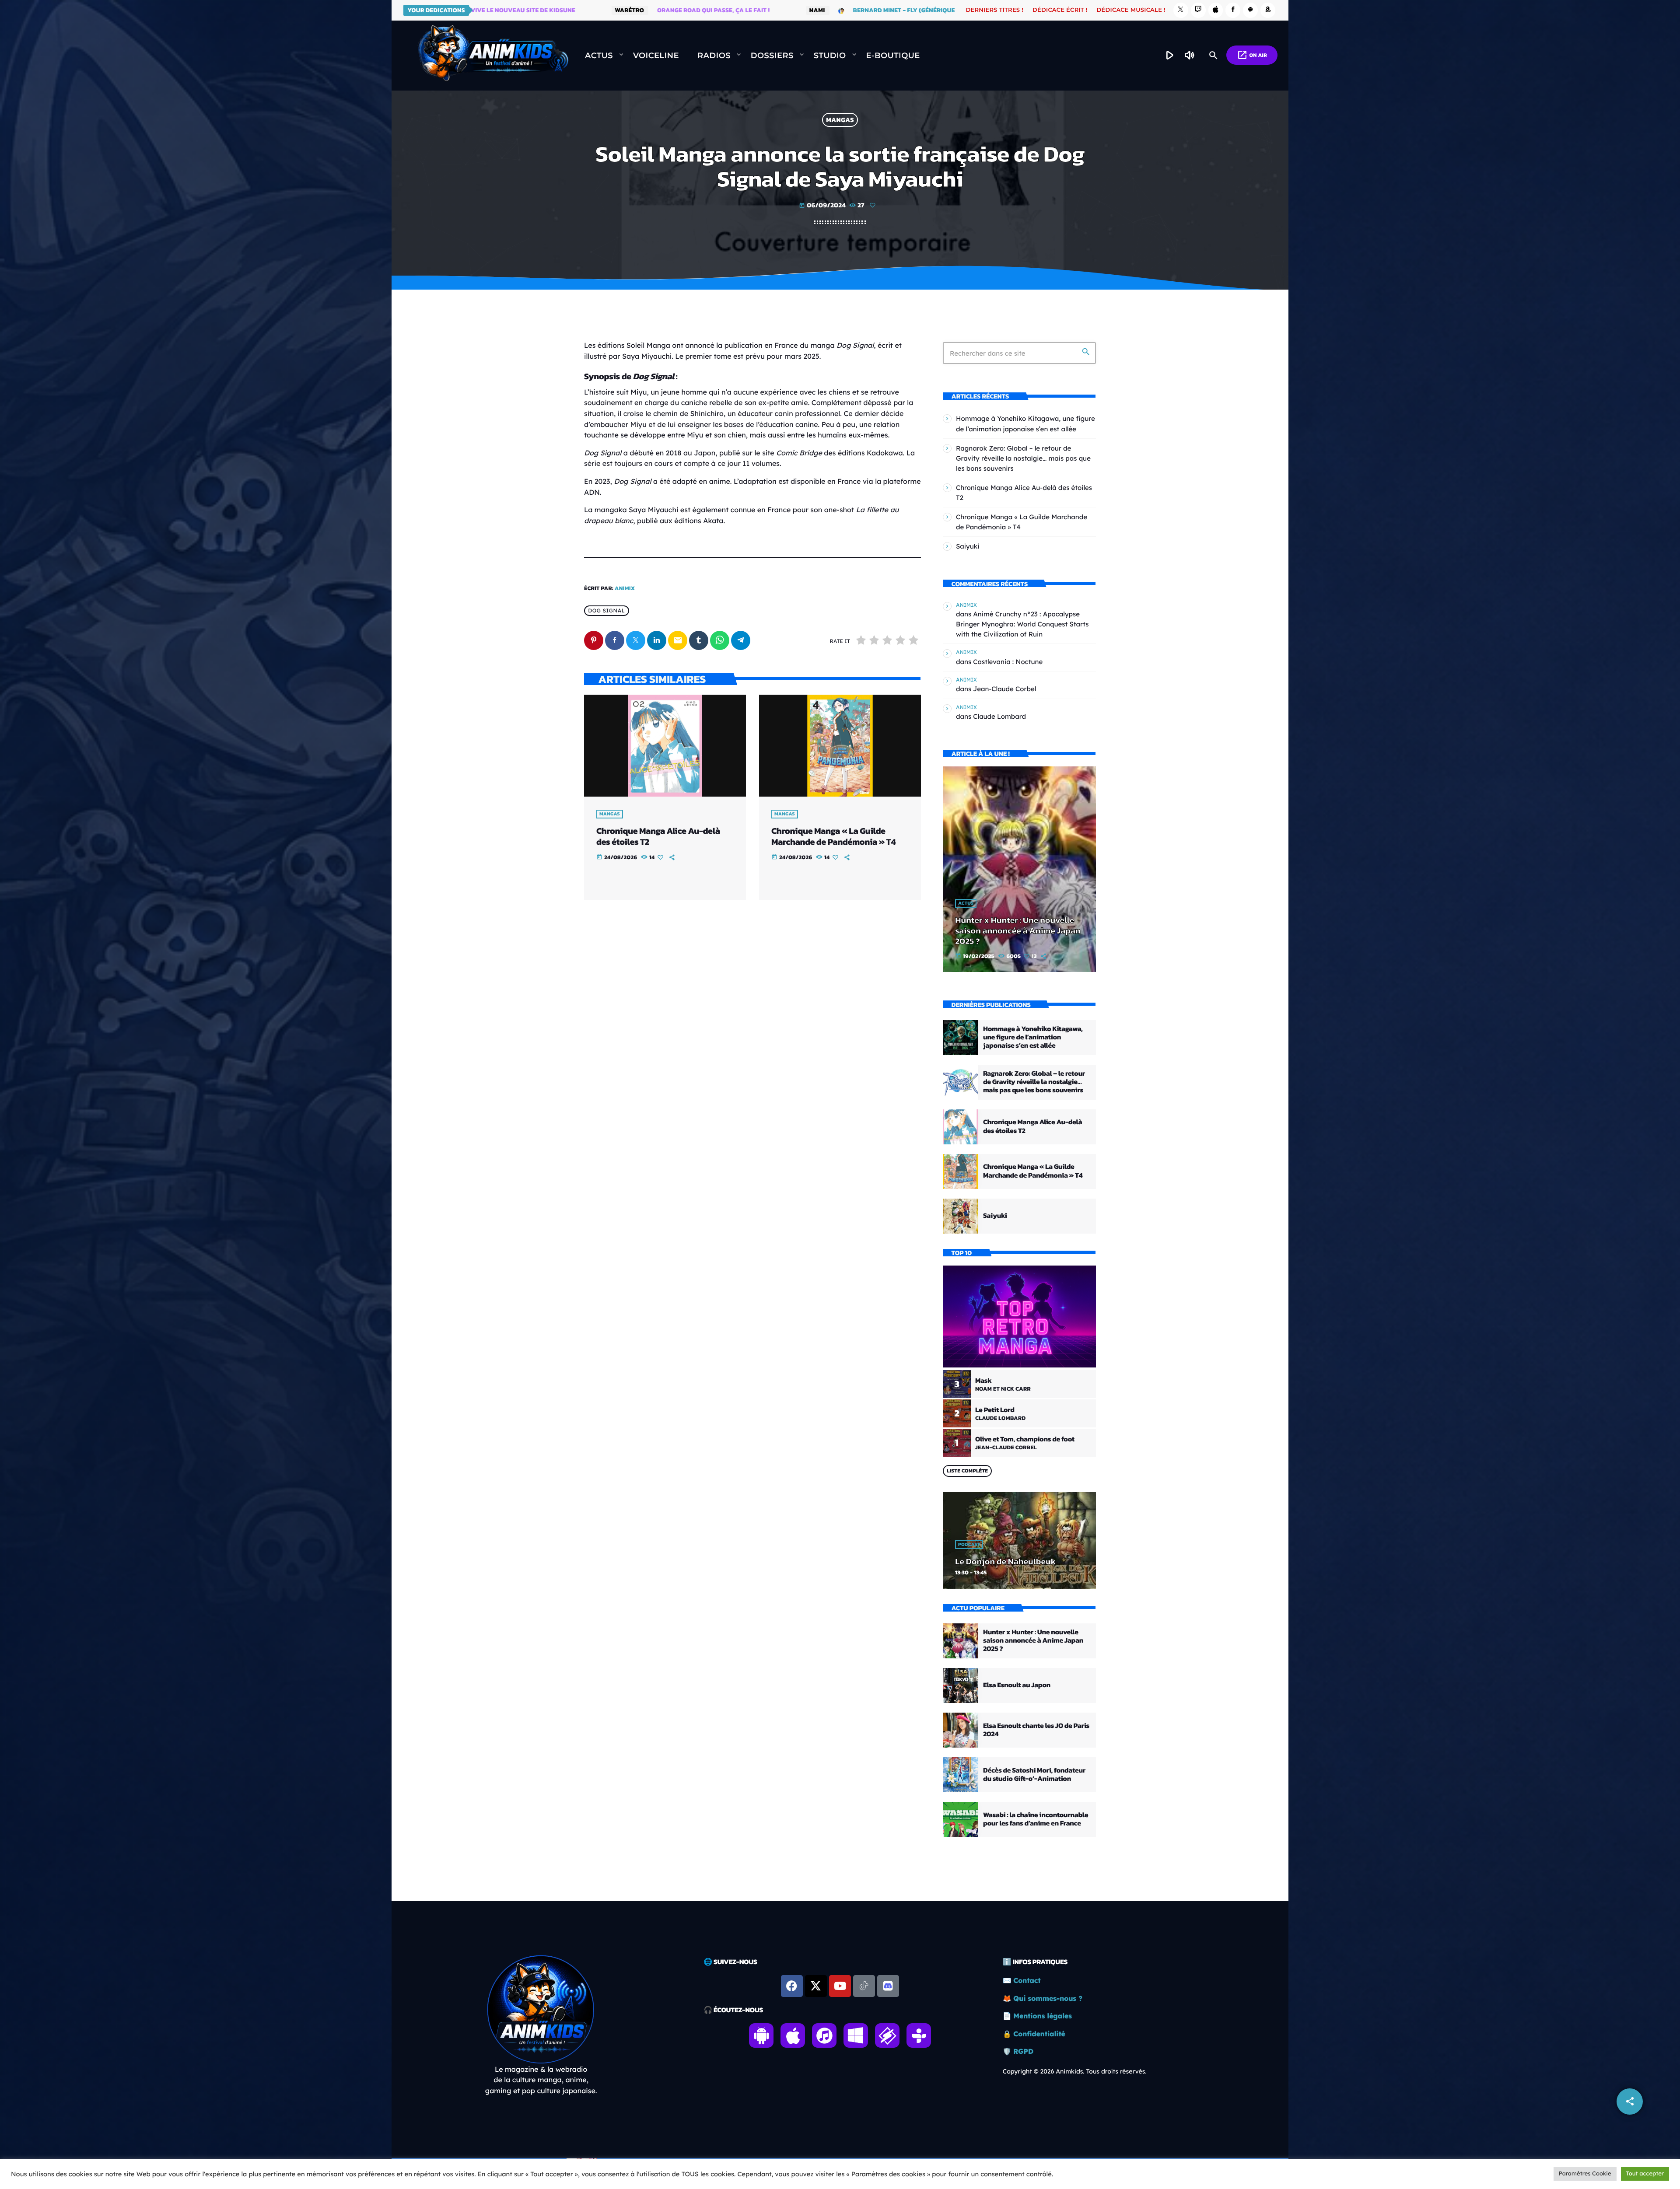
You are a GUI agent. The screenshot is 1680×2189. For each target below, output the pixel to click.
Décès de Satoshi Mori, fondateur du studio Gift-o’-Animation (1034, 1775)
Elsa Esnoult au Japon (1017, 1685)
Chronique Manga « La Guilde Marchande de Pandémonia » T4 (833, 836)
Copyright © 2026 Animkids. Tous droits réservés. (1075, 2071)
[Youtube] (840, 1986)
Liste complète (967, 1471)
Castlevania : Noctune (1008, 662)
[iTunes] (1216, 10)
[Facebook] (1233, 10)
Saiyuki (968, 546)
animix (625, 589)
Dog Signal (606, 611)
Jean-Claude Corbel (1004, 689)
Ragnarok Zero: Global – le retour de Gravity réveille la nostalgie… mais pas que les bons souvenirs (1023, 458)
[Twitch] (1198, 10)
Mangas (840, 120)
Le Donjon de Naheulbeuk (1005, 1561)
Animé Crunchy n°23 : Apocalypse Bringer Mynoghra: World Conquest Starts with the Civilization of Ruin (1022, 624)
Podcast (969, 1545)
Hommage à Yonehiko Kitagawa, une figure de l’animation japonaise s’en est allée (1033, 1037)
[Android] (1250, 10)
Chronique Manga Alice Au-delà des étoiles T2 (658, 836)
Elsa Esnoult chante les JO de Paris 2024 (1036, 1730)
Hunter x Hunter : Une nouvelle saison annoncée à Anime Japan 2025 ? (1018, 930)
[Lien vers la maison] (493, 56)
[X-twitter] (816, 1986)
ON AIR (1252, 55)
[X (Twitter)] (1181, 10)
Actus (966, 903)
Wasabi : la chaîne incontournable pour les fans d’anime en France (1036, 1819)
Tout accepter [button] (1645, 2174)
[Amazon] (1268, 10)
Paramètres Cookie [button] (1585, 2174)
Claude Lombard (999, 716)
